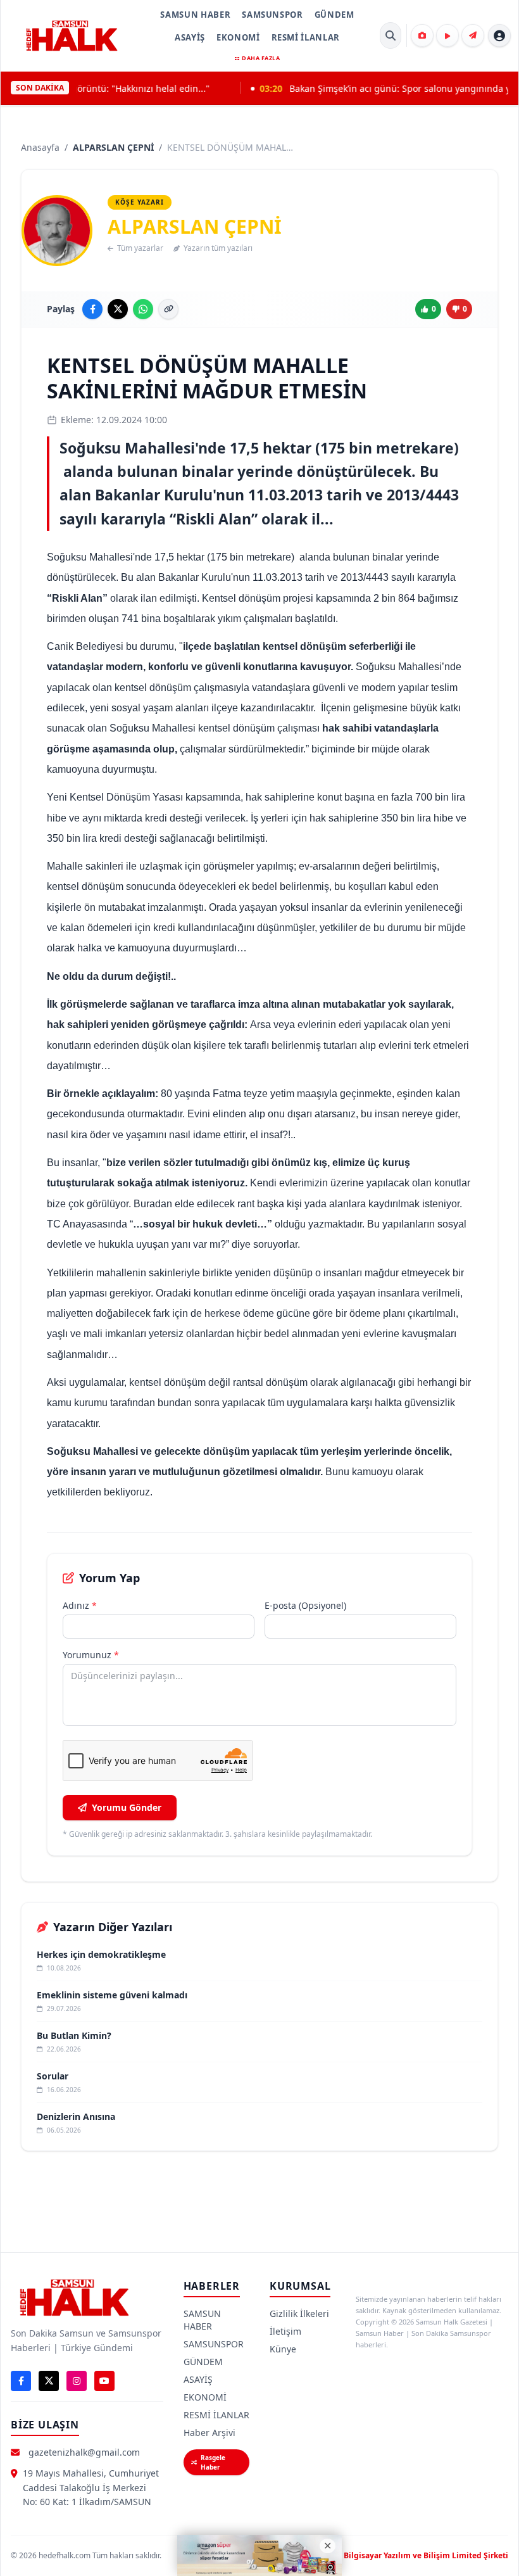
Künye (283, 2349)
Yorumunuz (91, 1655)
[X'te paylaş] (118, 309)
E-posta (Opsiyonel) (305, 1605)
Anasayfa (40, 147)
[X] (49, 2381)
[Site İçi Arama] (391, 35)
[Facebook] (21, 2381)
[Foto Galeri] (422, 35)
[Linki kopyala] (168, 309)
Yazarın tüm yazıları (218, 248)
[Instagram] (77, 2381)
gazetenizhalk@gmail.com (84, 2452)
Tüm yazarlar (140, 248)
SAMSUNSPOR (272, 15)
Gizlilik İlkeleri (299, 2313)
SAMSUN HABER (195, 15)
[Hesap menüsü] (499, 35)
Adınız (80, 1605)
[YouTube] (104, 2381)
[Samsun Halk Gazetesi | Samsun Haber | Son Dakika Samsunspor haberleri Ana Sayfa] (72, 35)
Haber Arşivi (209, 2433)
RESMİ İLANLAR (306, 37)
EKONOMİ (238, 37)
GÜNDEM (335, 15)
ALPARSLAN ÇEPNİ (113, 147)
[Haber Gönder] (473, 35)
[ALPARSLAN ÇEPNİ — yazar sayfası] (57, 231)
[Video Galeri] (447, 35)
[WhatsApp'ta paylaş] (143, 309)
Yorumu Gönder (127, 1807)
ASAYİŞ (190, 37)
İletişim (285, 2331)
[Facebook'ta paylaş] (92, 309)
